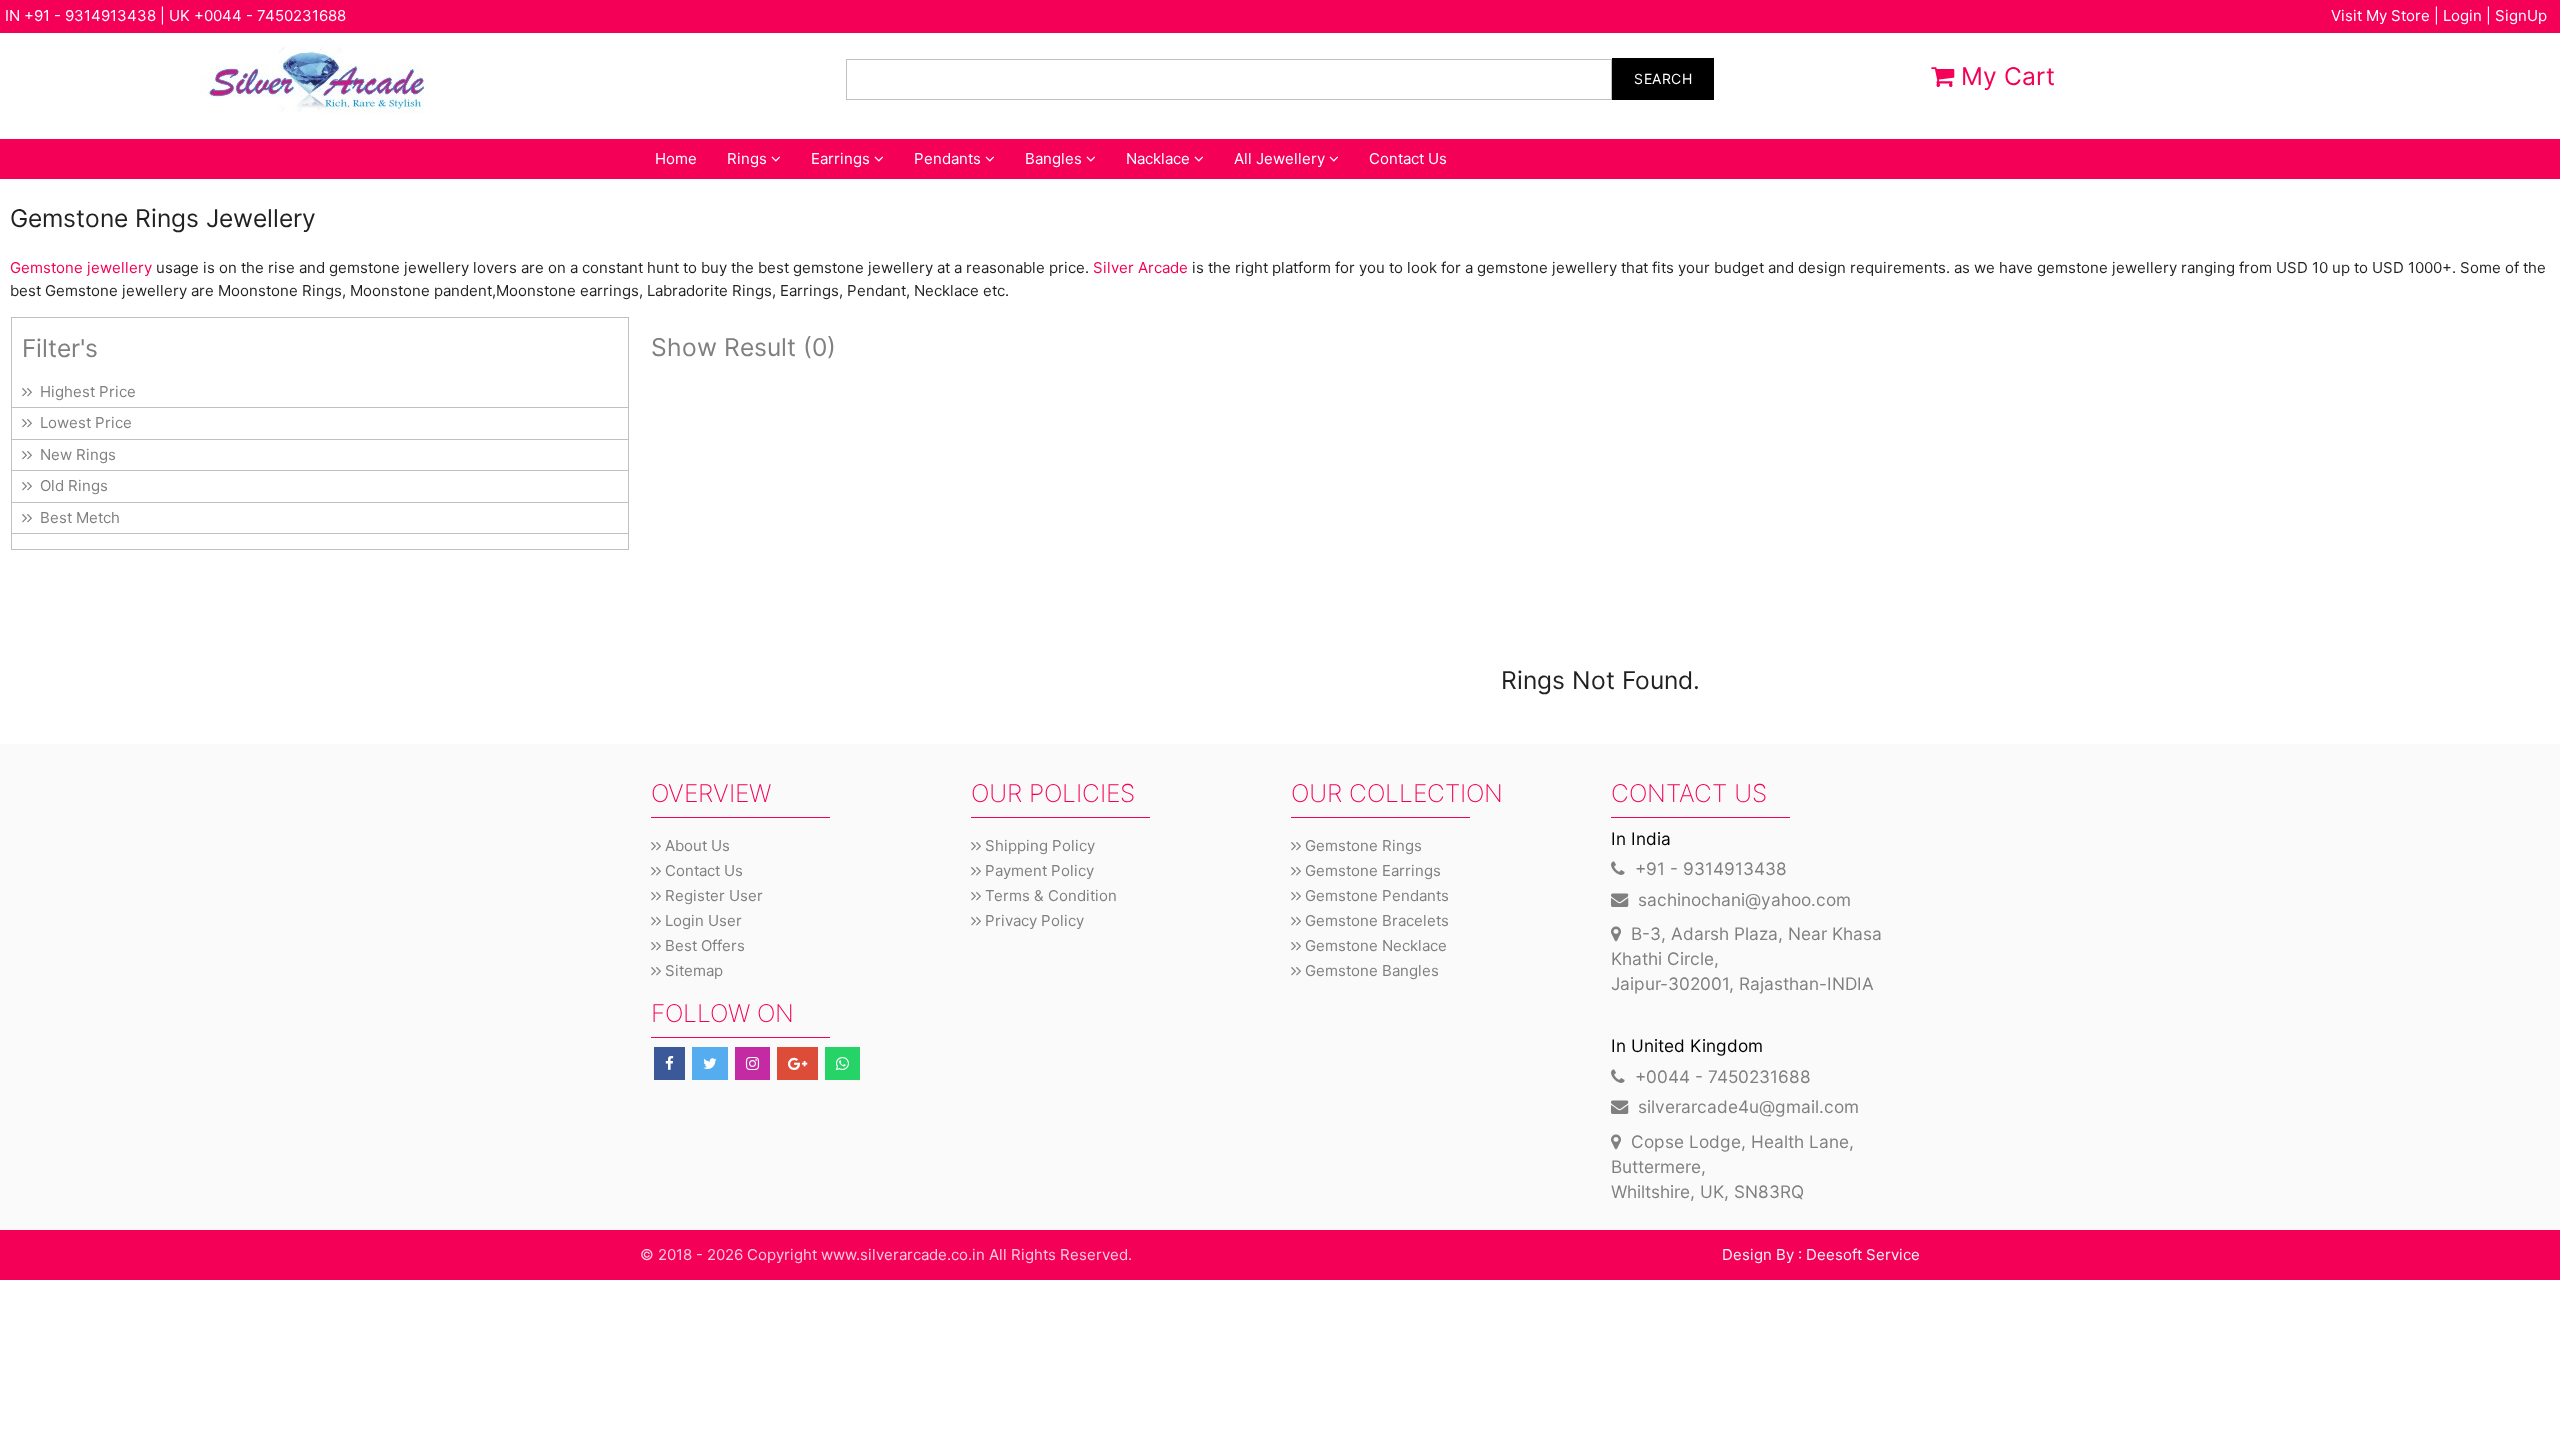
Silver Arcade (1140, 267)
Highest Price (84, 391)
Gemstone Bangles (1370, 970)
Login (2462, 15)
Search (1663, 78)
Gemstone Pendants (1375, 895)
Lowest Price (82, 422)
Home (676, 158)
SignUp (2521, 15)
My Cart (2004, 76)
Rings (749, 158)
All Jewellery (1281, 158)
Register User (712, 895)
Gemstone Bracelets (1375, 920)
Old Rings (70, 485)
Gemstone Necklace (1374, 945)
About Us (695, 845)
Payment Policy (1037, 870)
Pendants (949, 158)
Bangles (1055, 158)
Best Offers (703, 945)
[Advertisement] (1251, 511)
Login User (701, 920)
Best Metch (76, 517)
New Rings (74, 454)
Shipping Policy (1038, 845)
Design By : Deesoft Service (1821, 1254)
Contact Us (1408, 158)
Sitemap (692, 970)
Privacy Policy (1032, 920)
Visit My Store (2380, 15)
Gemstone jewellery (81, 267)
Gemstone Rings (1361, 845)
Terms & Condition (1049, 895)
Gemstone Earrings (1371, 870)
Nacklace (1160, 158)
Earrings (842, 158)
